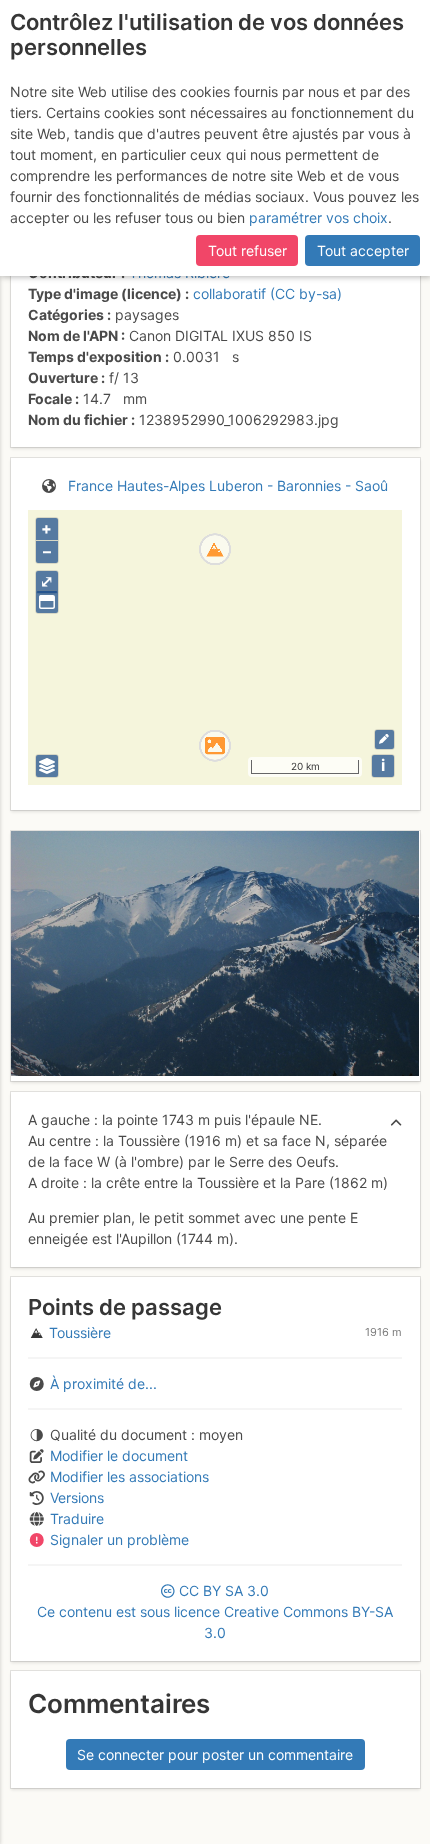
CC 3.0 (215, 1611)
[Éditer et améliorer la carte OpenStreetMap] (384, 739)
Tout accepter (363, 250)
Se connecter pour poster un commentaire (215, 1754)
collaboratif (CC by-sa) (267, 293)
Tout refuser (247, 250)
